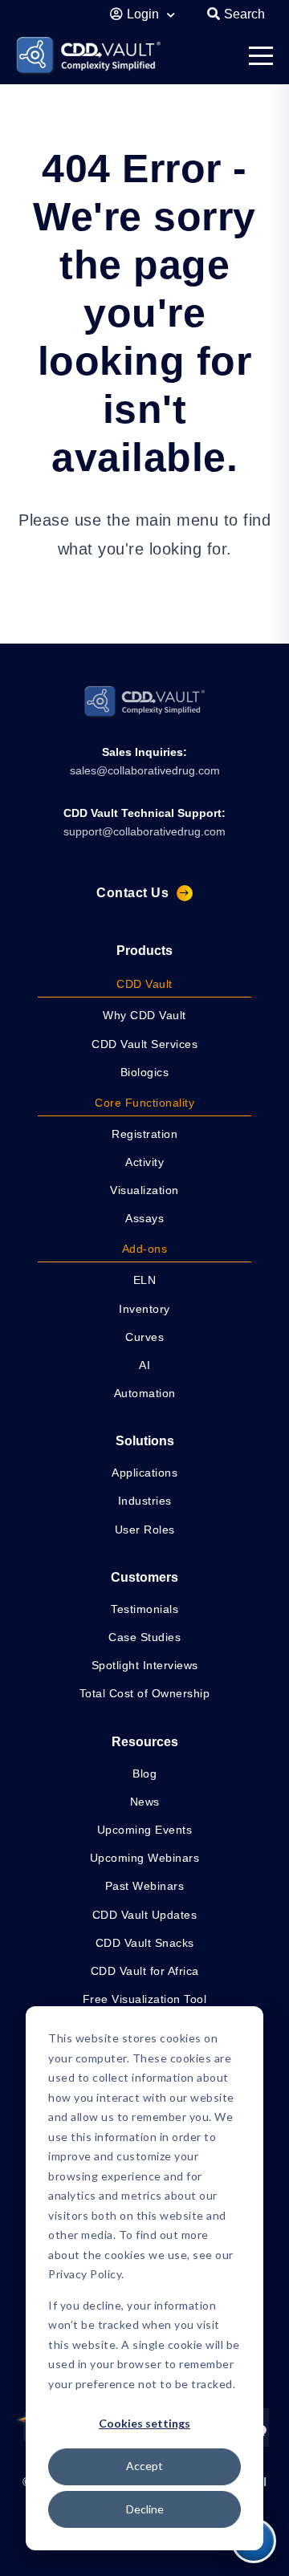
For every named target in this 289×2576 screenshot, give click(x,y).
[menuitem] (144, 985)
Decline (145, 2509)
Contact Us (132, 893)
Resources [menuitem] (145, 1742)
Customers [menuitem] (144, 1577)
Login (144, 14)
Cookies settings (144, 2423)
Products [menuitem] (144, 951)
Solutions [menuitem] (145, 1441)
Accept (144, 2466)
